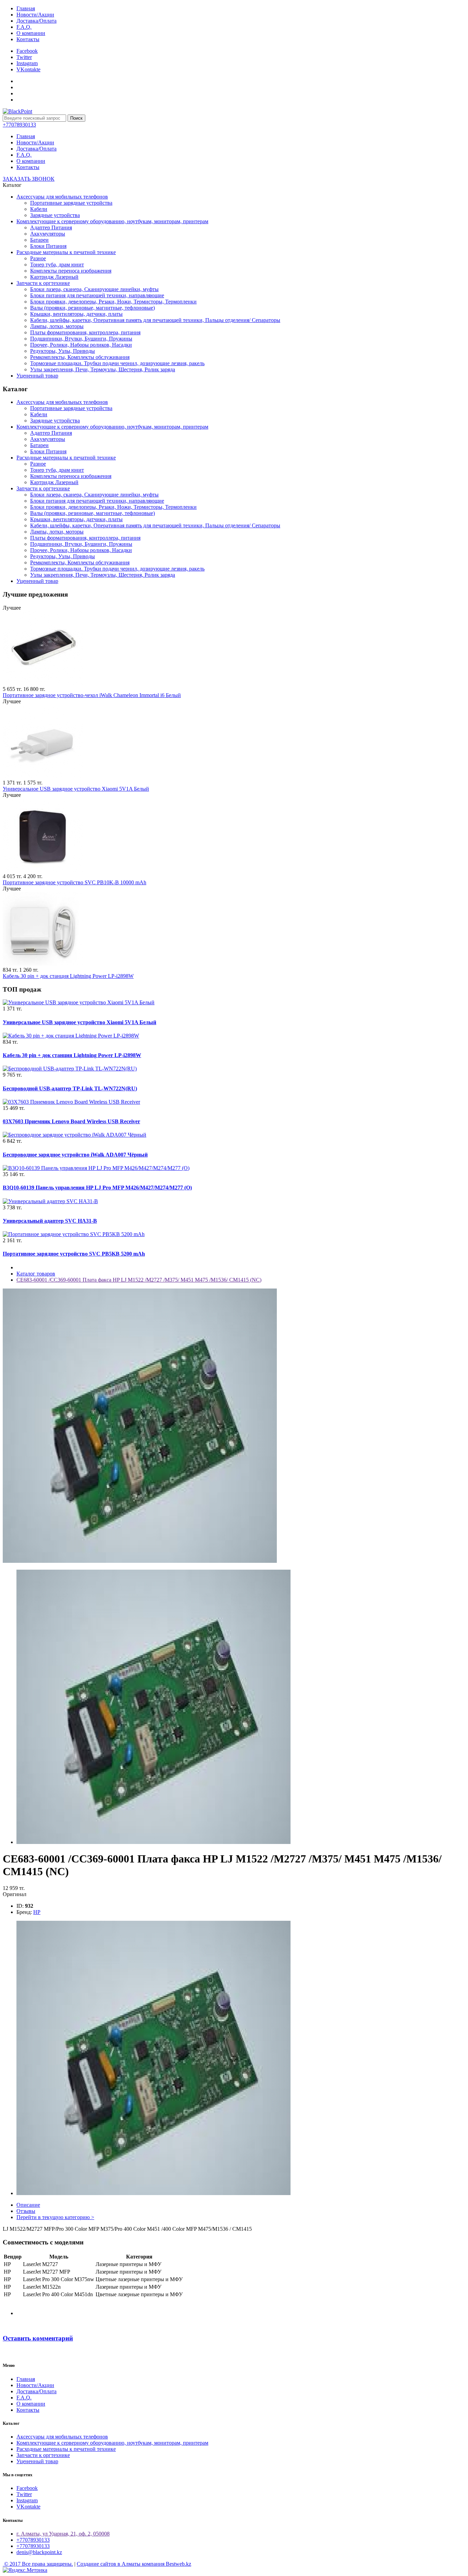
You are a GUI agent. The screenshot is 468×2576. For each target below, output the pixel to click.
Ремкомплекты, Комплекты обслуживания (80, 357)
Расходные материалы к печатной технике (66, 252)
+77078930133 (33, 2540)
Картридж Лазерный (54, 277)
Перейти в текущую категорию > (55, 2217)
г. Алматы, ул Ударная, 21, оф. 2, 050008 (63, 2534)
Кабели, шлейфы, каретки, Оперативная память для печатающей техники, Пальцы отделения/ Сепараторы (155, 320)
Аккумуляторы (48, 234)
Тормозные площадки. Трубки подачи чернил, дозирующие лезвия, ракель (117, 363)
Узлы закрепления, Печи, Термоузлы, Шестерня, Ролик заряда (103, 369)
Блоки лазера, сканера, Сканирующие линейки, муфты (94, 289)
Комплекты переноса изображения (71, 271)
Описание (28, 2205)
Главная (26, 8)
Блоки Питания (48, 246)
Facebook (27, 51)
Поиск (76, 118)
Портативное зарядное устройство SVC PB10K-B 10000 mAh (75, 882)
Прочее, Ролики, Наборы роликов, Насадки (81, 345)
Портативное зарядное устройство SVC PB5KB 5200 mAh (74, 1254)
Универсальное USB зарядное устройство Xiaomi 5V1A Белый (76, 789)
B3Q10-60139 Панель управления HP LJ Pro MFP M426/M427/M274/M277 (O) (97, 1188)
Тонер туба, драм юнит (57, 265)
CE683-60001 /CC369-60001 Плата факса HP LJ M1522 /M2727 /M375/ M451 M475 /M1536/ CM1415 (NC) (139, 1280)
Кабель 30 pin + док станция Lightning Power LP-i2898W (68, 976)
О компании (31, 33)
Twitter (24, 57)
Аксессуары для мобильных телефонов (62, 197)
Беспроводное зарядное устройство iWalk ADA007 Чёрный (75, 1155)
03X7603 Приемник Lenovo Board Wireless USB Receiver (71, 1121)
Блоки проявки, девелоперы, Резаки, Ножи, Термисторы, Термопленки (113, 302)
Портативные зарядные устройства (71, 203)
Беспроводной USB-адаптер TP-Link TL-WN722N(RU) (70, 1088)
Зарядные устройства (55, 215)
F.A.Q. (24, 27)
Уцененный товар (37, 376)
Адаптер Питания (51, 227)
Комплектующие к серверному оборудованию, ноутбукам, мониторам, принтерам (112, 221)
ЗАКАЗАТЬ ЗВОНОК (29, 179)
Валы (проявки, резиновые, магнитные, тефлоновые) (93, 308)
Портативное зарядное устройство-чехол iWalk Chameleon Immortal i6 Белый (92, 695)
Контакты (28, 39)
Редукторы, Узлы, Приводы (63, 351)
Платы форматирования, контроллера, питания (85, 332)
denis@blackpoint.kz (39, 2552)
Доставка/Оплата (36, 21)
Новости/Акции (35, 15)
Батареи (39, 240)
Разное (38, 258)
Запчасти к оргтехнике (43, 283)
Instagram (27, 63)
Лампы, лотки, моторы (57, 326)
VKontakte (28, 69)
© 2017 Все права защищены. (38, 2564)
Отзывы (26, 2211)
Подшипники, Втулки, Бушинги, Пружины (81, 339)
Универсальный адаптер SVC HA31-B (50, 1221)
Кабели (39, 209)
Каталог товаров (36, 1274)
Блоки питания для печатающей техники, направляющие (97, 295)
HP (37, 1912)
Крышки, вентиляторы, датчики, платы (76, 314)
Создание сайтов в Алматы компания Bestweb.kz (134, 2564)
